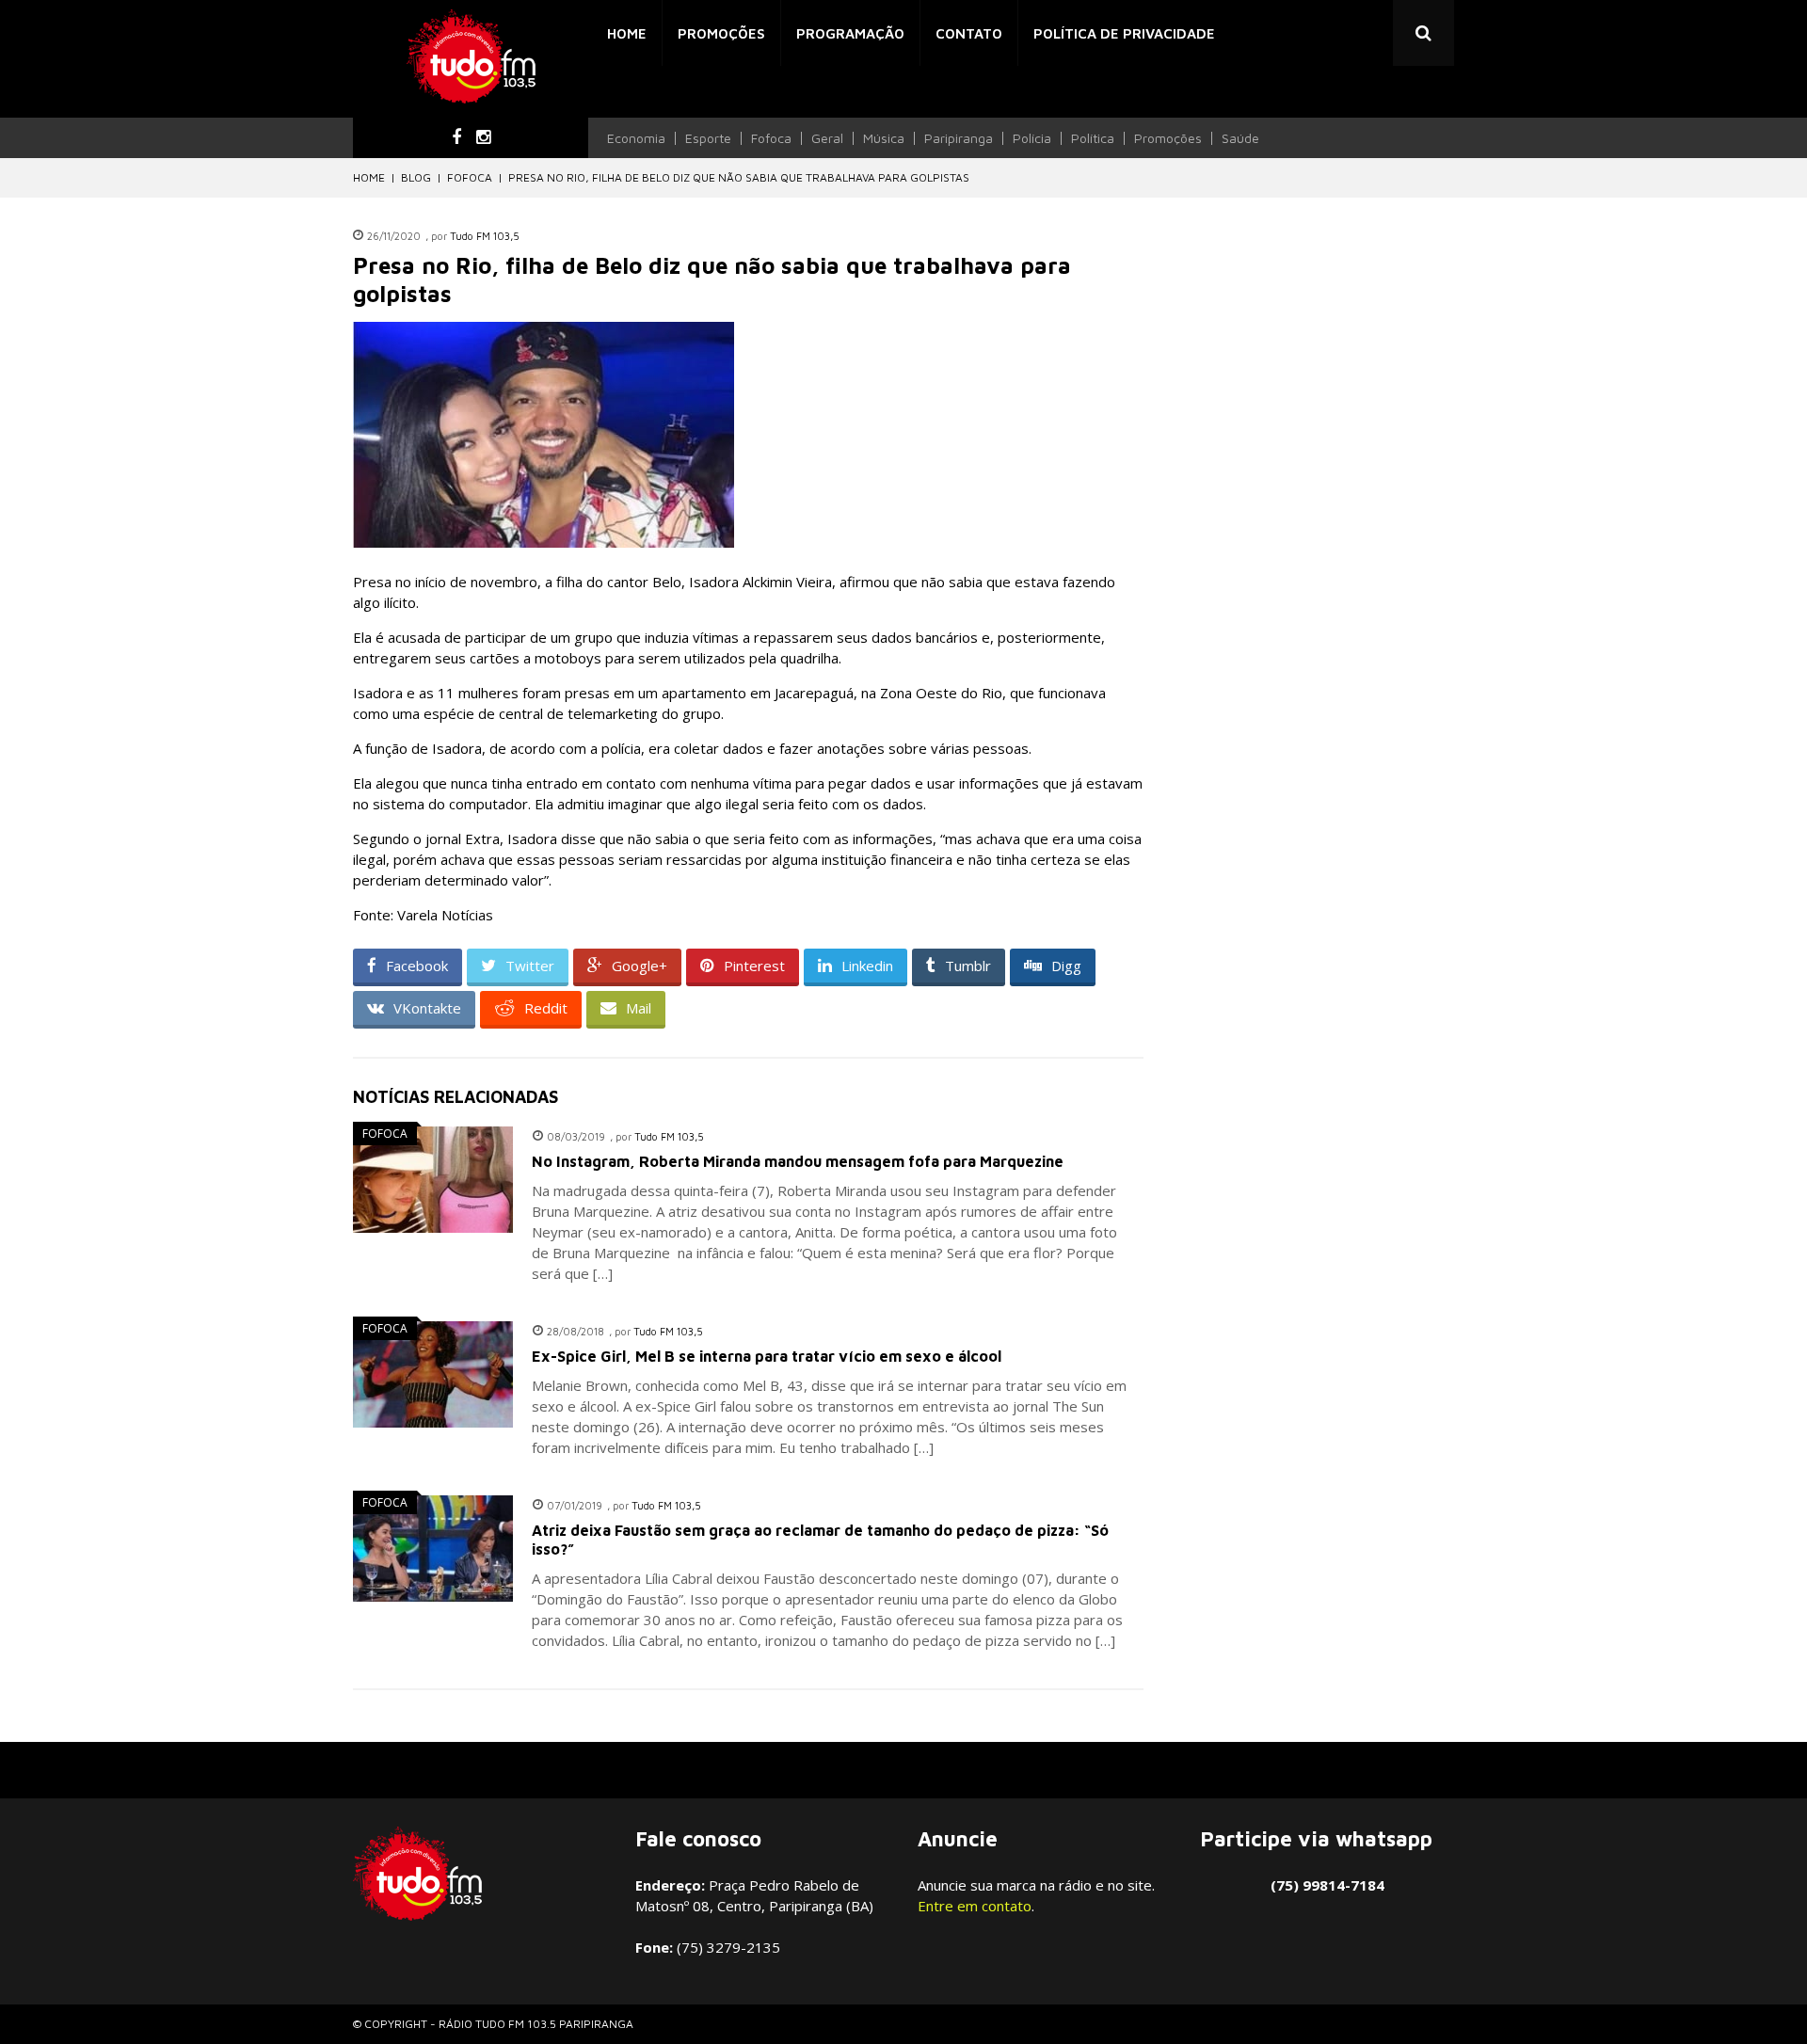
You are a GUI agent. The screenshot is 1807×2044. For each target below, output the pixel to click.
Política (1093, 138)
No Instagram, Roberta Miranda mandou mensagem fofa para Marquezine (798, 1161)
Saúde (1240, 138)
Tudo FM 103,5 (485, 236)
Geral (827, 138)
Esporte (708, 138)
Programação (850, 33)
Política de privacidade (1124, 33)
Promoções (721, 33)
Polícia (1032, 138)
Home (627, 33)
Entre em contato (975, 1906)
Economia (636, 138)
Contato (969, 33)
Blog (416, 177)
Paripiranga (959, 138)
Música (884, 138)
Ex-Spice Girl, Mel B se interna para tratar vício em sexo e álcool (767, 1356)
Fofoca (771, 138)
